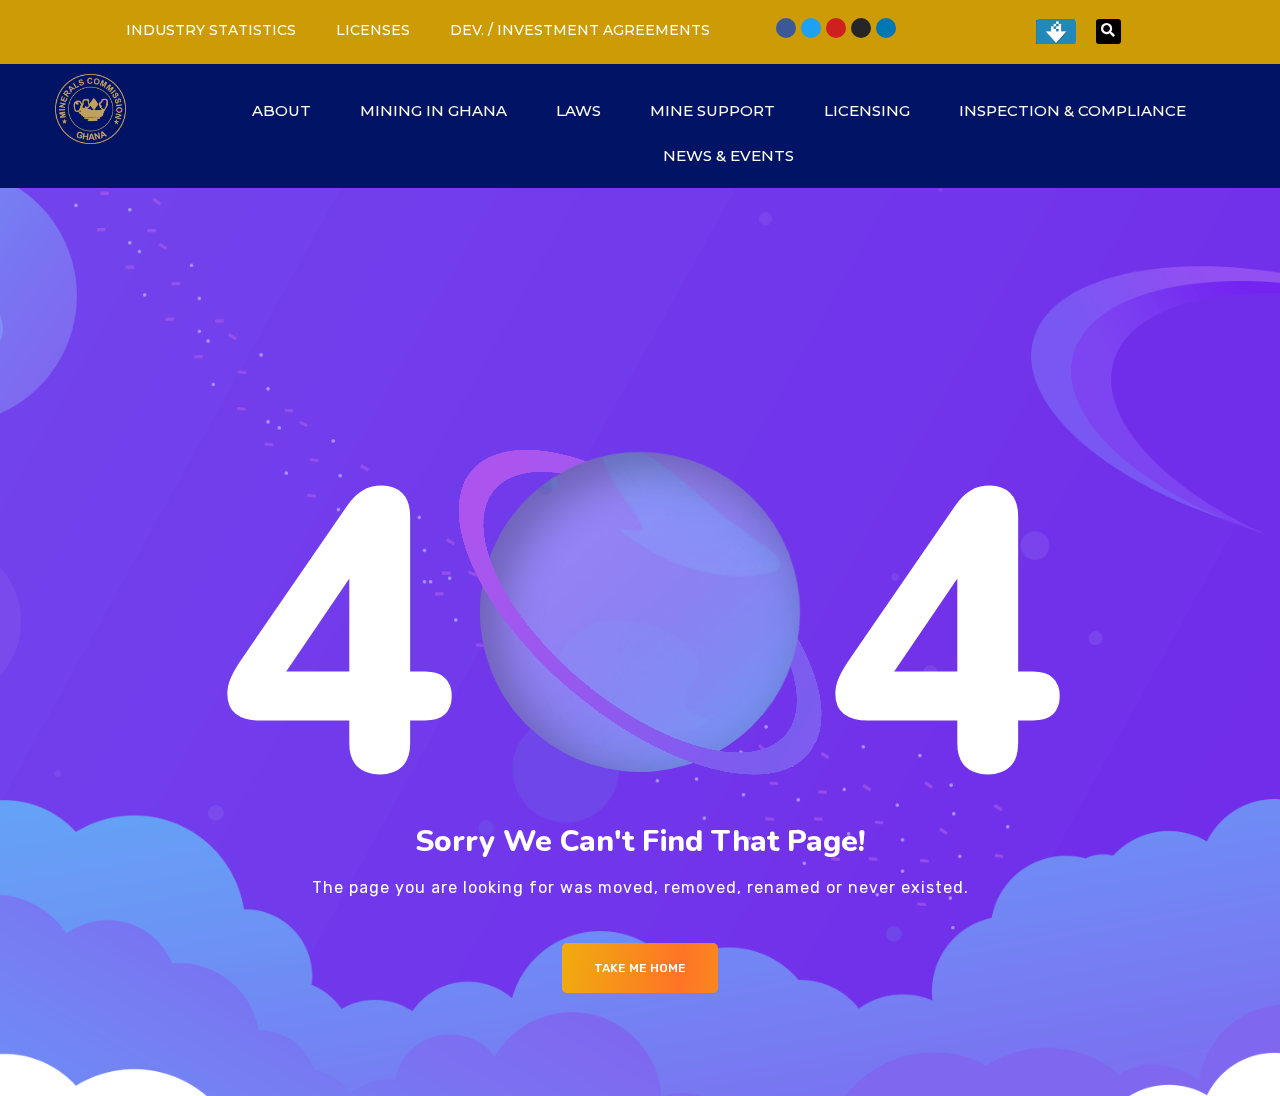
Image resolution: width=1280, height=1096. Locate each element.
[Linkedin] (886, 28)
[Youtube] (836, 28)
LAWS (578, 110)
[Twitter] (811, 28)
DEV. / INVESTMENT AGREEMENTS (580, 30)
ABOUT (281, 110)
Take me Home (640, 968)
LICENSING (867, 110)
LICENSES (373, 30)
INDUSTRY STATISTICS (211, 30)
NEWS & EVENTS (728, 155)
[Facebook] (786, 28)
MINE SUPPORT (712, 110)
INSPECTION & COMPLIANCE (1072, 110)
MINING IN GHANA (433, 110)
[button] (1108, 31)
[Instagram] (861, 28)
